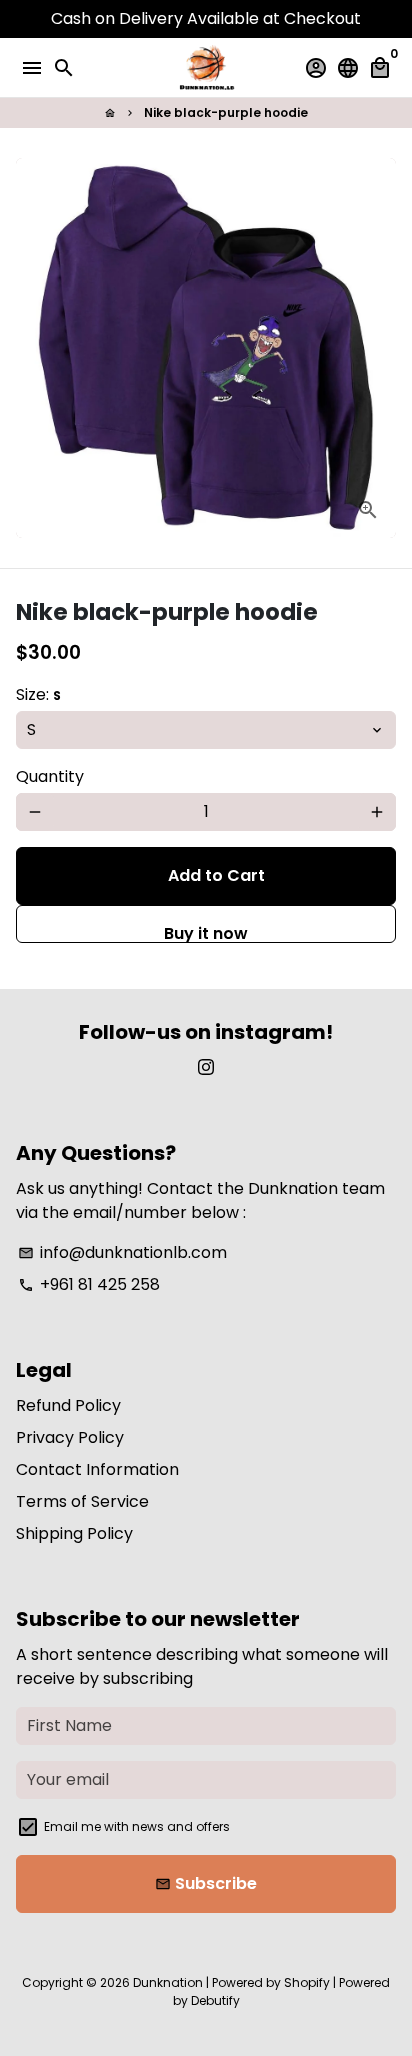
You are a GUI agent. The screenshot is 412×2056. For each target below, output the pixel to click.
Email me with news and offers (137, 1826)
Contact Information (97, 1469)
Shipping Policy (74, 1533)
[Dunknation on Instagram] (206, 1067)
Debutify (215, 2000)
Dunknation (168, 1982)
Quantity (50, 776)
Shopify (307, 1982)
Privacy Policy (70, 1437)
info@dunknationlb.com (122, 1252)
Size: (38, 694)
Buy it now (206, 932)
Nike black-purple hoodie (226, 112)
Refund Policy (68, 1405)
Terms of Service (82, 1501)
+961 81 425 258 (89, 1284)
